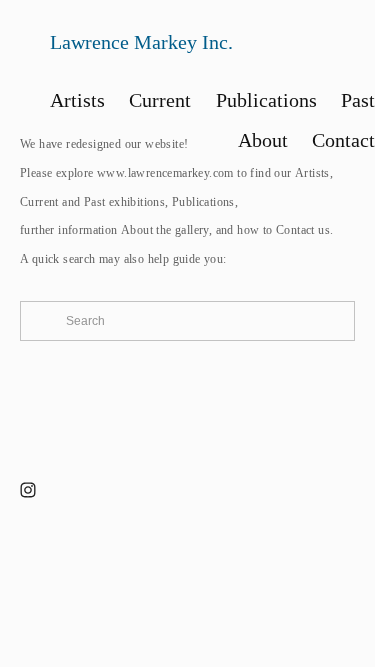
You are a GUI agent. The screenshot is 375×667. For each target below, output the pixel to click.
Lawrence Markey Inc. (141, 42)
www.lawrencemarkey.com (165, 173)
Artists (312, 173)
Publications (203, 202)
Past (95, 202)
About (137, 230)
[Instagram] (28, 490)
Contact (295, 230)
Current (39, 202)
